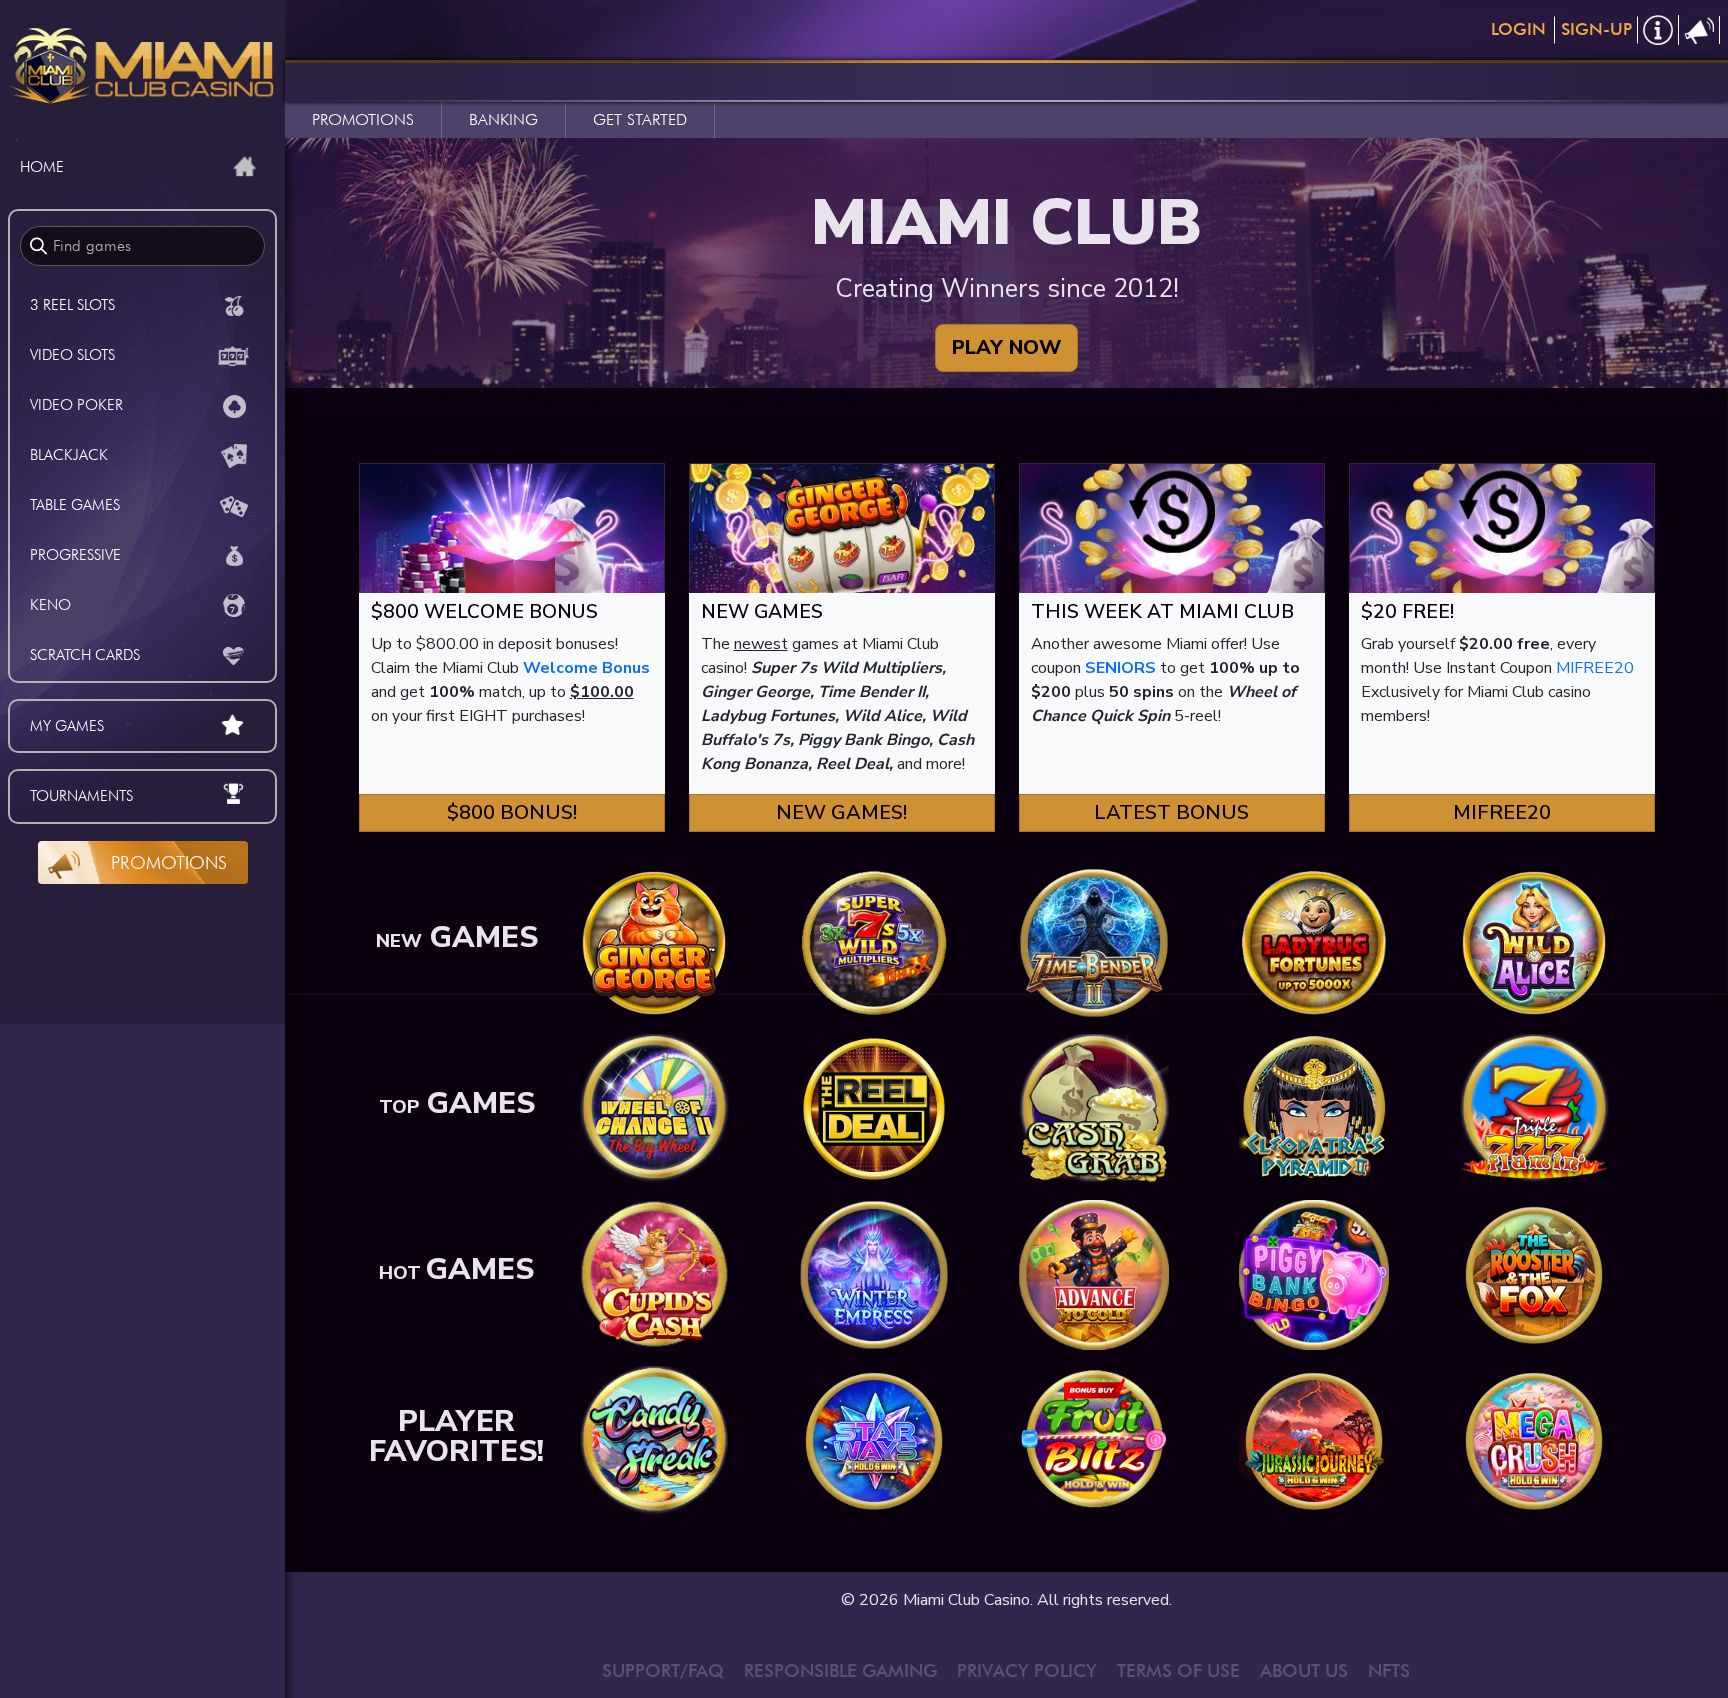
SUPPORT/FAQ (663, 1670)
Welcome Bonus (586, 668)
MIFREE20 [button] (1502, 812)
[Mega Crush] (1534, 1440)
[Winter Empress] (874, 1274)
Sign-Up (1596, 29)
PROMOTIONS (363, 119)
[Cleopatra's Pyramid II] (1314, 1108)
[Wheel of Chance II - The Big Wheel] (654, 1108)
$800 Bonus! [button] (512, 812)
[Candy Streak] (654, 1440)
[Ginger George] (654, 942)
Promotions (169, 862)
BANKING (503, 119)
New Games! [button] (841, 812)
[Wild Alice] (1534, 942)
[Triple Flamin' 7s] (1534, 1108)
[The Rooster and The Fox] (1534, 1274)
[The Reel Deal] (874, 1108)
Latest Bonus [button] (1171, 812)
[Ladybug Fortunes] (1314, 942)
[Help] (1658, 30)
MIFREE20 (1595, 668)
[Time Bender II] (1094, 942)
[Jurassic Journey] (1314, 1440)
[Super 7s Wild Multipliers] (874, 942)
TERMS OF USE (1178, 1670)
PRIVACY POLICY (1027, 1670)
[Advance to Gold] (1094, 1274)
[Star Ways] (874, 1440)
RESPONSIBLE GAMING (840, 1670)
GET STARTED (640, 119)
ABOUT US (1304, 1670)
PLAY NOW (1006, 347)
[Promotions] (1699, 30)
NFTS (1389, 1670)
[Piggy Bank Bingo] (1314, 1274)
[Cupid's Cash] (654, 1274)
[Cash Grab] (1094, 1108)
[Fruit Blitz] (1094, 1440)
